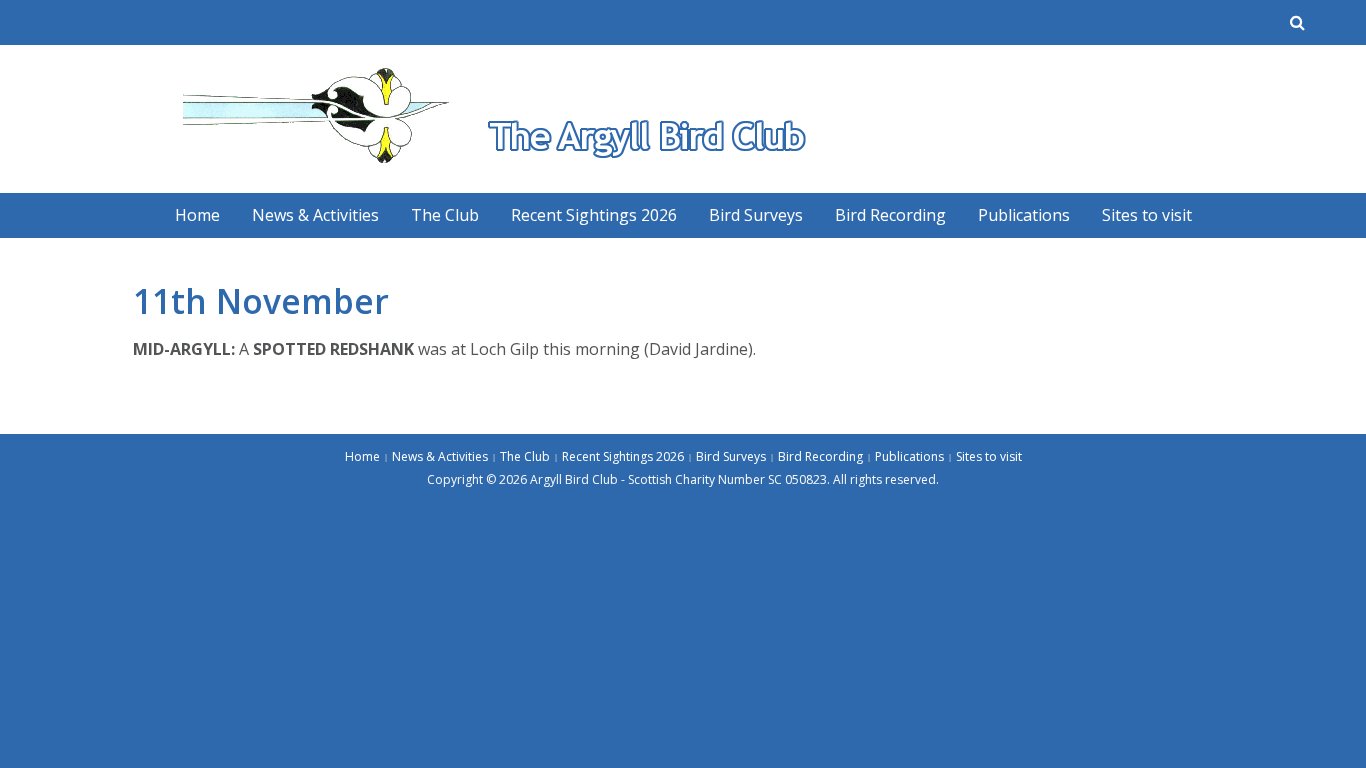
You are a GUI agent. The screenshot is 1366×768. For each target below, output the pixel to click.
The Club (445, 215)
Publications (1024, 215)
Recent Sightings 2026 (594, 215)
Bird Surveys (756, 215)
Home (197, 215)
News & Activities (315, 215)
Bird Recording (890, 215)
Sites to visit (1147, 215)
